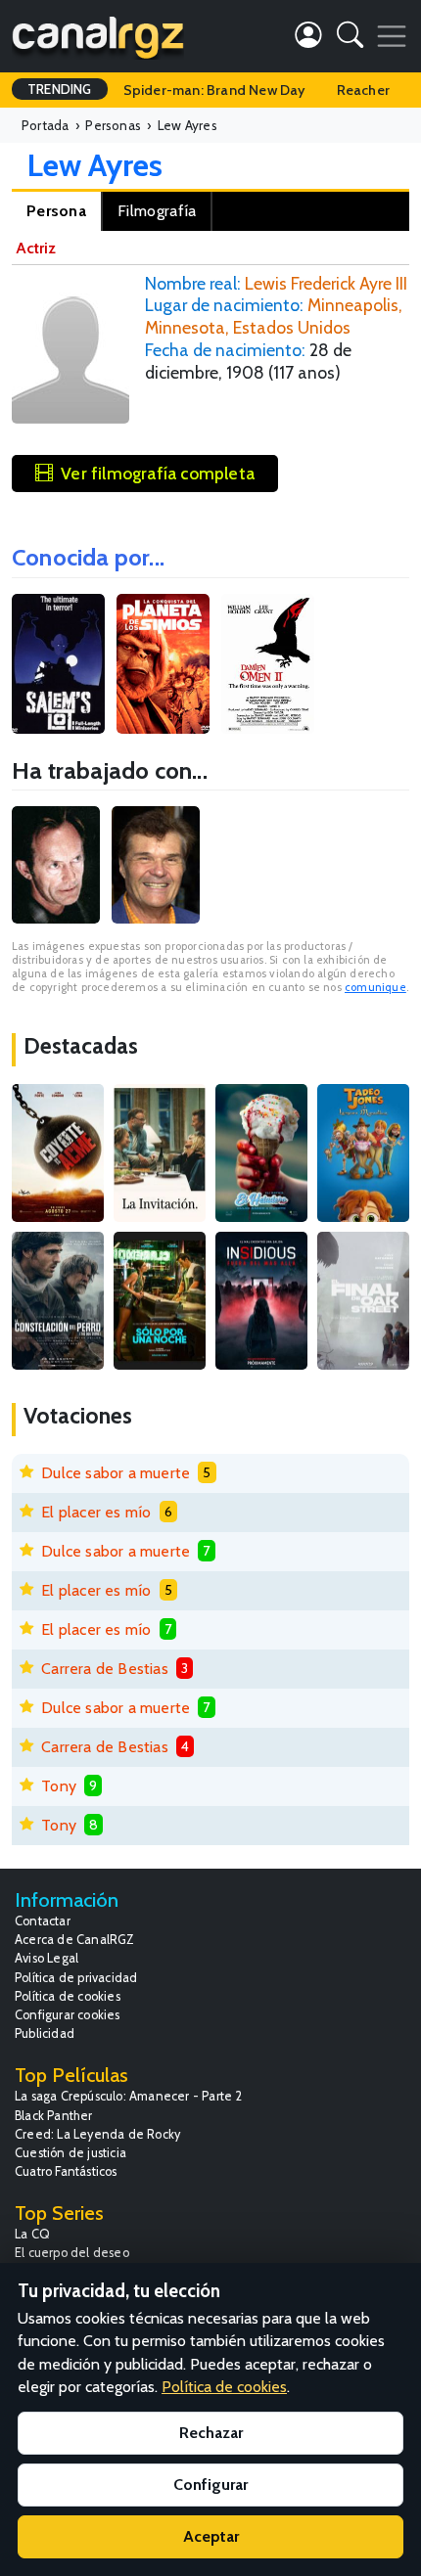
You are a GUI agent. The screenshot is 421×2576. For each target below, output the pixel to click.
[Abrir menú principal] (392, 36)
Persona (56, 211)
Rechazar (211, 2433)
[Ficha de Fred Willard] (156, 865)
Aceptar (211, 2536)
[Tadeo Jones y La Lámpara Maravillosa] (363, 1153)
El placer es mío (96, 1512)
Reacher (363, 90)
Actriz (36, 248)
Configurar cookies (68, 2015)
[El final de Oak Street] (363, 1301)
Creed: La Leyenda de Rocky (97, 2134)
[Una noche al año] (160, 1301)
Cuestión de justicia (70, 2153)
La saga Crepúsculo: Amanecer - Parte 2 (129, 2096)
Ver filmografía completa (158, 473)
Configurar (210, 2485)
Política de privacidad (76, 1978)
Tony (59, 1786)
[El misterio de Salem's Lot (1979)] (58, 664)
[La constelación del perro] (58, 1301)
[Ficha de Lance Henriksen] (56, 865)
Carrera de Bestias (105, 1669)
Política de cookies (68, 1996)
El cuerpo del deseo (72, 2253)
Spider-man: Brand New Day (214, 90)
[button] (350, 39)
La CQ (32, 2234)
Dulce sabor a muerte (116, 1473)
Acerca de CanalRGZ (75, 1940)
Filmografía (157, 211)
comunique (375, 987)
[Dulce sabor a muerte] (261, 1153)
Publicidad (45, 2034)
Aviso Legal (47, 1958)
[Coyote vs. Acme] (58, 1153)
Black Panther (54, 2116)
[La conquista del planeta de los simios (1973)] (163, 664)
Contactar (43, 1921)
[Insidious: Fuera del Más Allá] (261, 1301)
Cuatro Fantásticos (66, 2171)
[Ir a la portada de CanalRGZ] (98, 36)
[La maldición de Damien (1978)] (268, 664)
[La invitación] (160, 1153)
